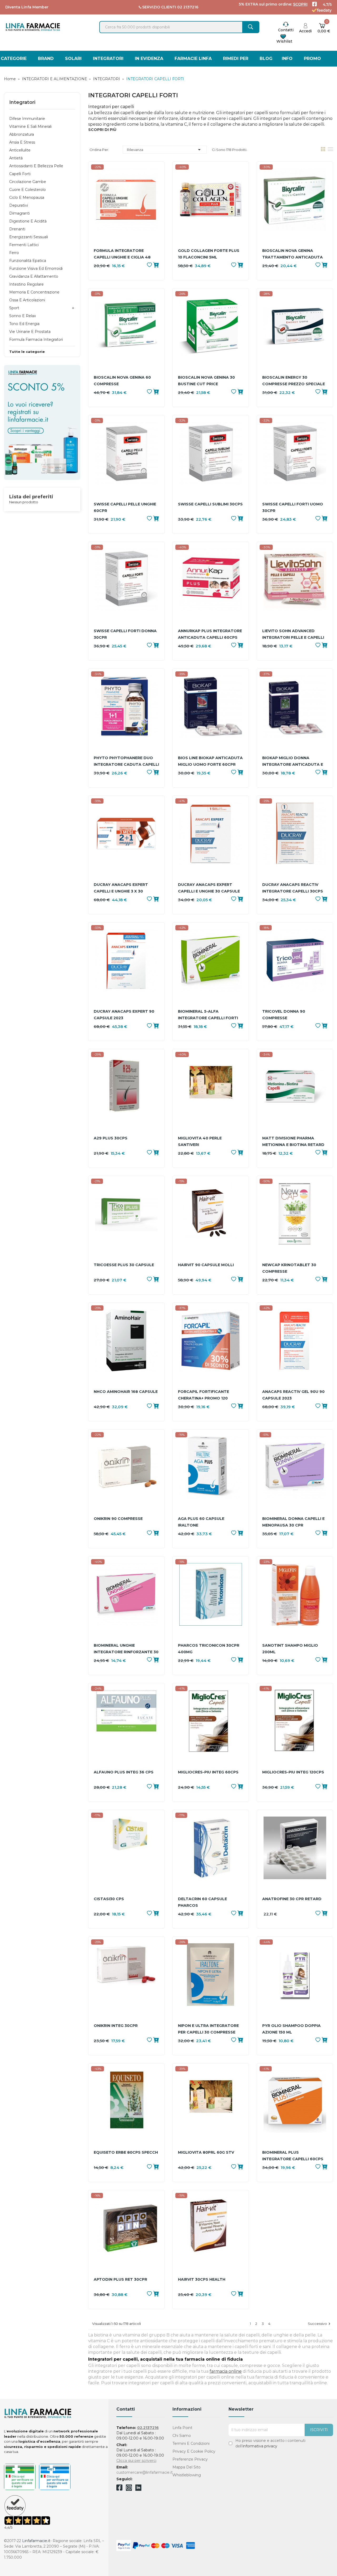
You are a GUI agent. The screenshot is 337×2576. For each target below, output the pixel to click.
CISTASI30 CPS (109, 1899)
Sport (14, 308)
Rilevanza (165, 150)
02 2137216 (188, 7)
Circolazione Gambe (28, 182)
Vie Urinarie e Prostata (30, 332)
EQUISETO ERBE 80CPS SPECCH (126, 2152)
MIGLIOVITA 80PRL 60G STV (206, 2152)
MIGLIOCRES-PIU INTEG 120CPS (293, 1772)
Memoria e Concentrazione (34, 292)
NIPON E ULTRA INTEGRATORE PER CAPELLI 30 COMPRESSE (208, 2029)
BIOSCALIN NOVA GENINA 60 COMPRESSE (122, 381)
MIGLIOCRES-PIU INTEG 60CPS (208, 1772)
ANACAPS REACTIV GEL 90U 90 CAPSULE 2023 (293, 1395)
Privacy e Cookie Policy (194, 2451)
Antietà (16, 158)
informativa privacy (260, 2446)
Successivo (320, 2324)
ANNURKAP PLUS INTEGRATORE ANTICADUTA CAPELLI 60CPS (210, 634)
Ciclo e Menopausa (27, 197)
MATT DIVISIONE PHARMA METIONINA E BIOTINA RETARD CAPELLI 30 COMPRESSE (293, 1142)
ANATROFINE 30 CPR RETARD (292, 1899)
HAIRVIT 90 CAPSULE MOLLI (206, 1265)
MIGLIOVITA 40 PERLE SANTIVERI (200, 1141)
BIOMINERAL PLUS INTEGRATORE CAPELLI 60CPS (293, 2156)
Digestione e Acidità (28, 221)
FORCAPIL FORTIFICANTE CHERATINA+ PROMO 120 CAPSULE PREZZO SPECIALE (206, 1395)
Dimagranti (19, 213)
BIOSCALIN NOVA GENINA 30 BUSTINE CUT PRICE (206, 381)
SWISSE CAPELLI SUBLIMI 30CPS (210, 504)
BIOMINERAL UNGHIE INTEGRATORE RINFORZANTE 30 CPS (126, 1649)
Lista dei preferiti (31, 497)
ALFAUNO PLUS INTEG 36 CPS (124, 1772)
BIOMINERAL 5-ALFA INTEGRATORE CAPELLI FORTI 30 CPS (208, 1015)
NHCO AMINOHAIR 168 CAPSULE (126, 1392)
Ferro (14, 253)
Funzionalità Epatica (28, 261)
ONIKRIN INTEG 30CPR (116, 2026)
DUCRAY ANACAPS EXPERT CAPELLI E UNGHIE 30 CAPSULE (209, 888)
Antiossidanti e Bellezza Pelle (36, 166)
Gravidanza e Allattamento (34, 276)
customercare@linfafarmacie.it (145, 2472)
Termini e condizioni (191, 2443)
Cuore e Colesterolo (28, 190)
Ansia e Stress (22, 142)
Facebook (119, 2488)
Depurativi (19, 205)
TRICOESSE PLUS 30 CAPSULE (124, 1265)
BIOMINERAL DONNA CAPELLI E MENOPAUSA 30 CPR (293, 1522)
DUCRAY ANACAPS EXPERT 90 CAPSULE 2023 (124, 1015)
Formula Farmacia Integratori (36, 339)
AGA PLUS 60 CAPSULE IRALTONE (201, 1522)
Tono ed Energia (24, 324)
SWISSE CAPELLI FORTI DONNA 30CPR (125, 634)
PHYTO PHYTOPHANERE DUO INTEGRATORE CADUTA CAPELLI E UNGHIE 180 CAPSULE (126, 762)
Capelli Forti (20, 174)
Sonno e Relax (23, 316)
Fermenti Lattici (24, 245)
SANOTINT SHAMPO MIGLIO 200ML (290, 1649)
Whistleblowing (187, 2475)
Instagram (129, 2489)
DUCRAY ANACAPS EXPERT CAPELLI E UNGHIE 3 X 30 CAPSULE (121, 888)
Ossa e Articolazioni (27, 300)
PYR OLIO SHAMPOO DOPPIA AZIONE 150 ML (291, 2029)
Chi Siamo (182, 2436)
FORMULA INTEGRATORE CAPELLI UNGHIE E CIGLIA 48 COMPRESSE (122, 254)
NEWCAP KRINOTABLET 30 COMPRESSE (289, 1268)
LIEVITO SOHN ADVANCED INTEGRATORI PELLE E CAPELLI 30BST (293, 635)
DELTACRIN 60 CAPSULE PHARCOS (202, 1902)
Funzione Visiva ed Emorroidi (36, 268)
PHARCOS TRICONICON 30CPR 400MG (209, 1649)
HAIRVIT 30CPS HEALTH (202, 2279)
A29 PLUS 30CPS (111, 1138)
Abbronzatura (22, 134)
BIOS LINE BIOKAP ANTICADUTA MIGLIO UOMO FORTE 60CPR (210, 761)
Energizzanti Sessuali (29, 237)
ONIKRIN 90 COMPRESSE (118, 1519)
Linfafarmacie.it (36, 2541)
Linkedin (138, 2489)
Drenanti (17, 229)
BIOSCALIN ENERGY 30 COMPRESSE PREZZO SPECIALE (294, 381)
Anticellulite (20, 150)
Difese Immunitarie (27, 119)
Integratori (22, 102)
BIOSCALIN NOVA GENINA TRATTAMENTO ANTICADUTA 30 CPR (293, 254)
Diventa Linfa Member (27, 7)
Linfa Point (182, 2428)
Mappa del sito (187, 2467)
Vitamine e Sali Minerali (30, 126)
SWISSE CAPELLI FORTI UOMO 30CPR (293, 507)
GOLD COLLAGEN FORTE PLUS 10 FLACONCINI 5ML (209, 254)
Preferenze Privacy (190, 2459)
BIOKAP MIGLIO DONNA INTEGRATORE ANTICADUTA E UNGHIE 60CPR (293, 762)
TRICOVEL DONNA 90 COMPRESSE (284, 1015)
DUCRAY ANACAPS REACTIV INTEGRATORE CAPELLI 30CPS (293, 888)
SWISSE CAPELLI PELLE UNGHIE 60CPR (125, 507)
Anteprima (126, 208)
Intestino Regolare (26, 284)
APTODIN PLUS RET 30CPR (120, 2279)
